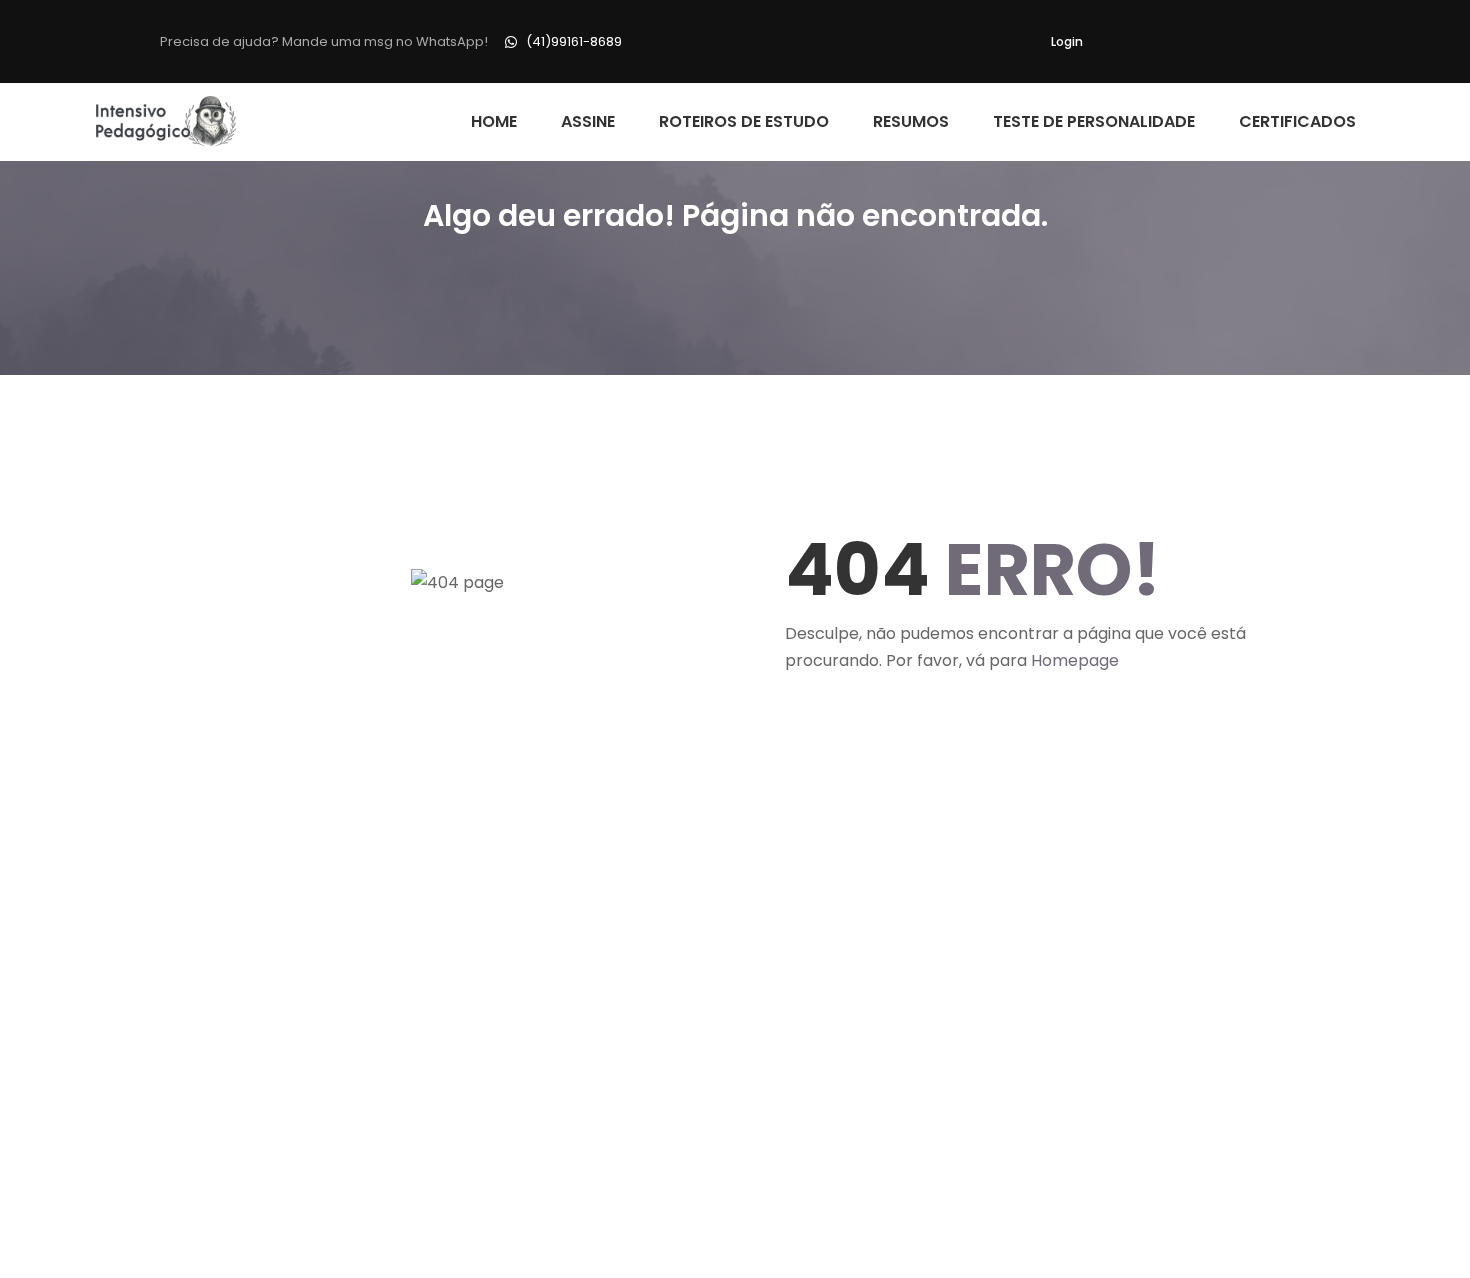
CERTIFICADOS (1297, 121)
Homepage (1075, 660)
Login (1067, 41)
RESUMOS (911, 121)
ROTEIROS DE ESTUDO (744, 121)
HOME (494, 121)
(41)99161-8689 (574, 41)
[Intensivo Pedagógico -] (166, 122)
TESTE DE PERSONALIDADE (1094, 121)
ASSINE (588, 121)
